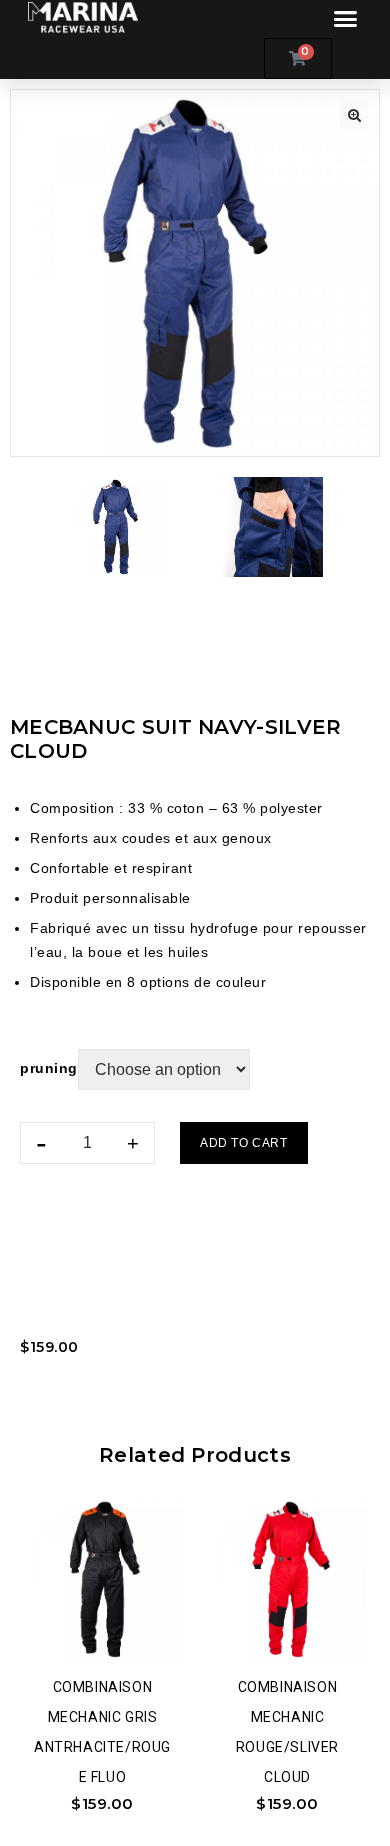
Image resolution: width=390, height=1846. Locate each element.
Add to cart (244, 1143)
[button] (346, 19)
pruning (49, 1068)
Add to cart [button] (134, 1630)
